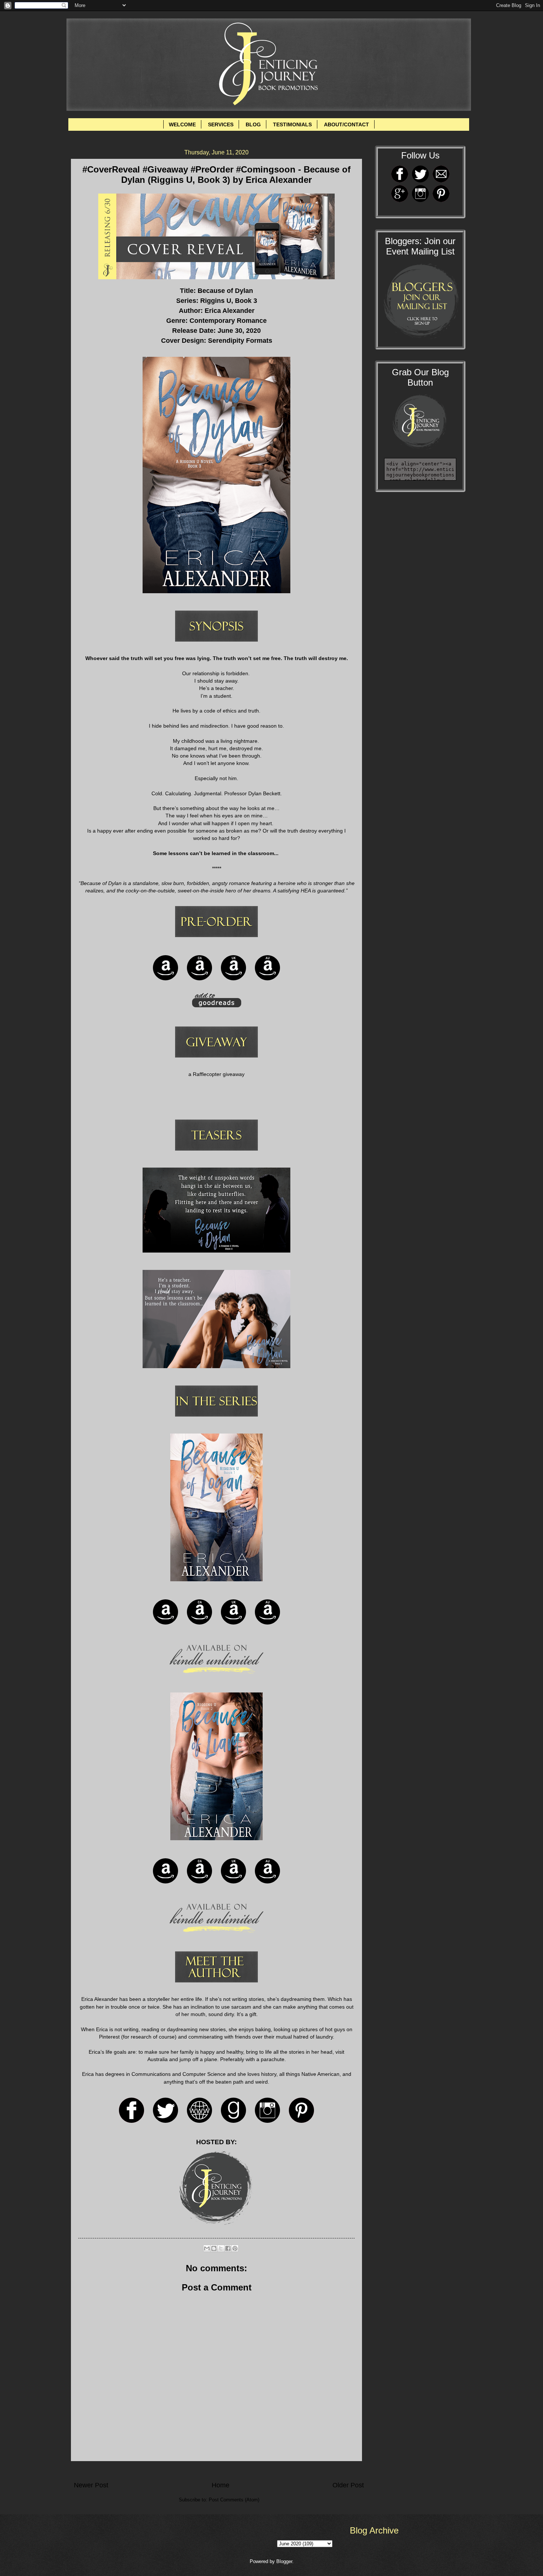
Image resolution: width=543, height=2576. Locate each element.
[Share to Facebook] (228, 2248)
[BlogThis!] (214, 2248)
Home (221, 2485)
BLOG (253, 124)
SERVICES (221, 124)
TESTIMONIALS (292, 124)
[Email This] (207, 2248)
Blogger (284, 2561)
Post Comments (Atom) (234, 2500)
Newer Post (91, 2485)
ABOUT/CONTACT (346, 124)
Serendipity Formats (240, 341)
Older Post (348, 2485)
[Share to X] (221, 2248)
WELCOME (182, 124)
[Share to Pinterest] (235, 2248)
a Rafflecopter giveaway (216, 1074)
